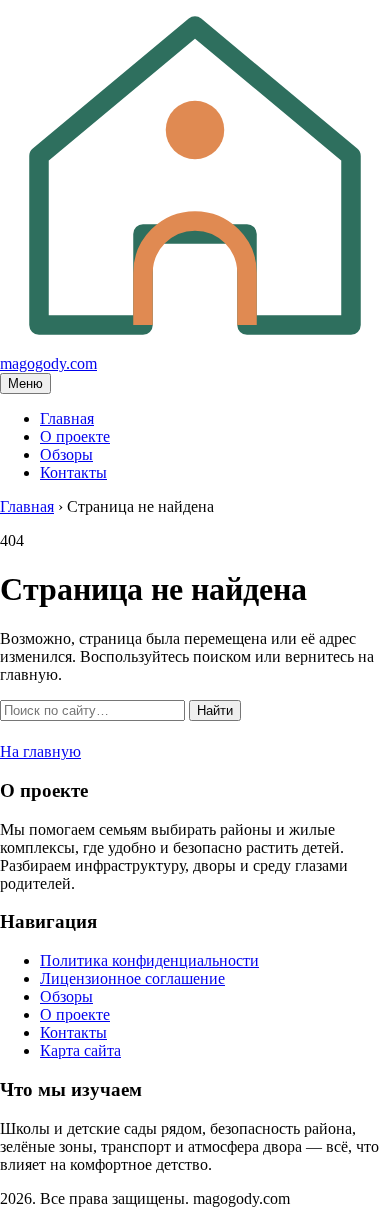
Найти (215, 710)
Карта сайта (80, 1050)
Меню (25, 383)
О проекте (75, 436)
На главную (40, 751)
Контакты (73, 472)
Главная (67, 418)
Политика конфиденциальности (149, 960)
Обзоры (66, 454)
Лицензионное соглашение (132, 978)
